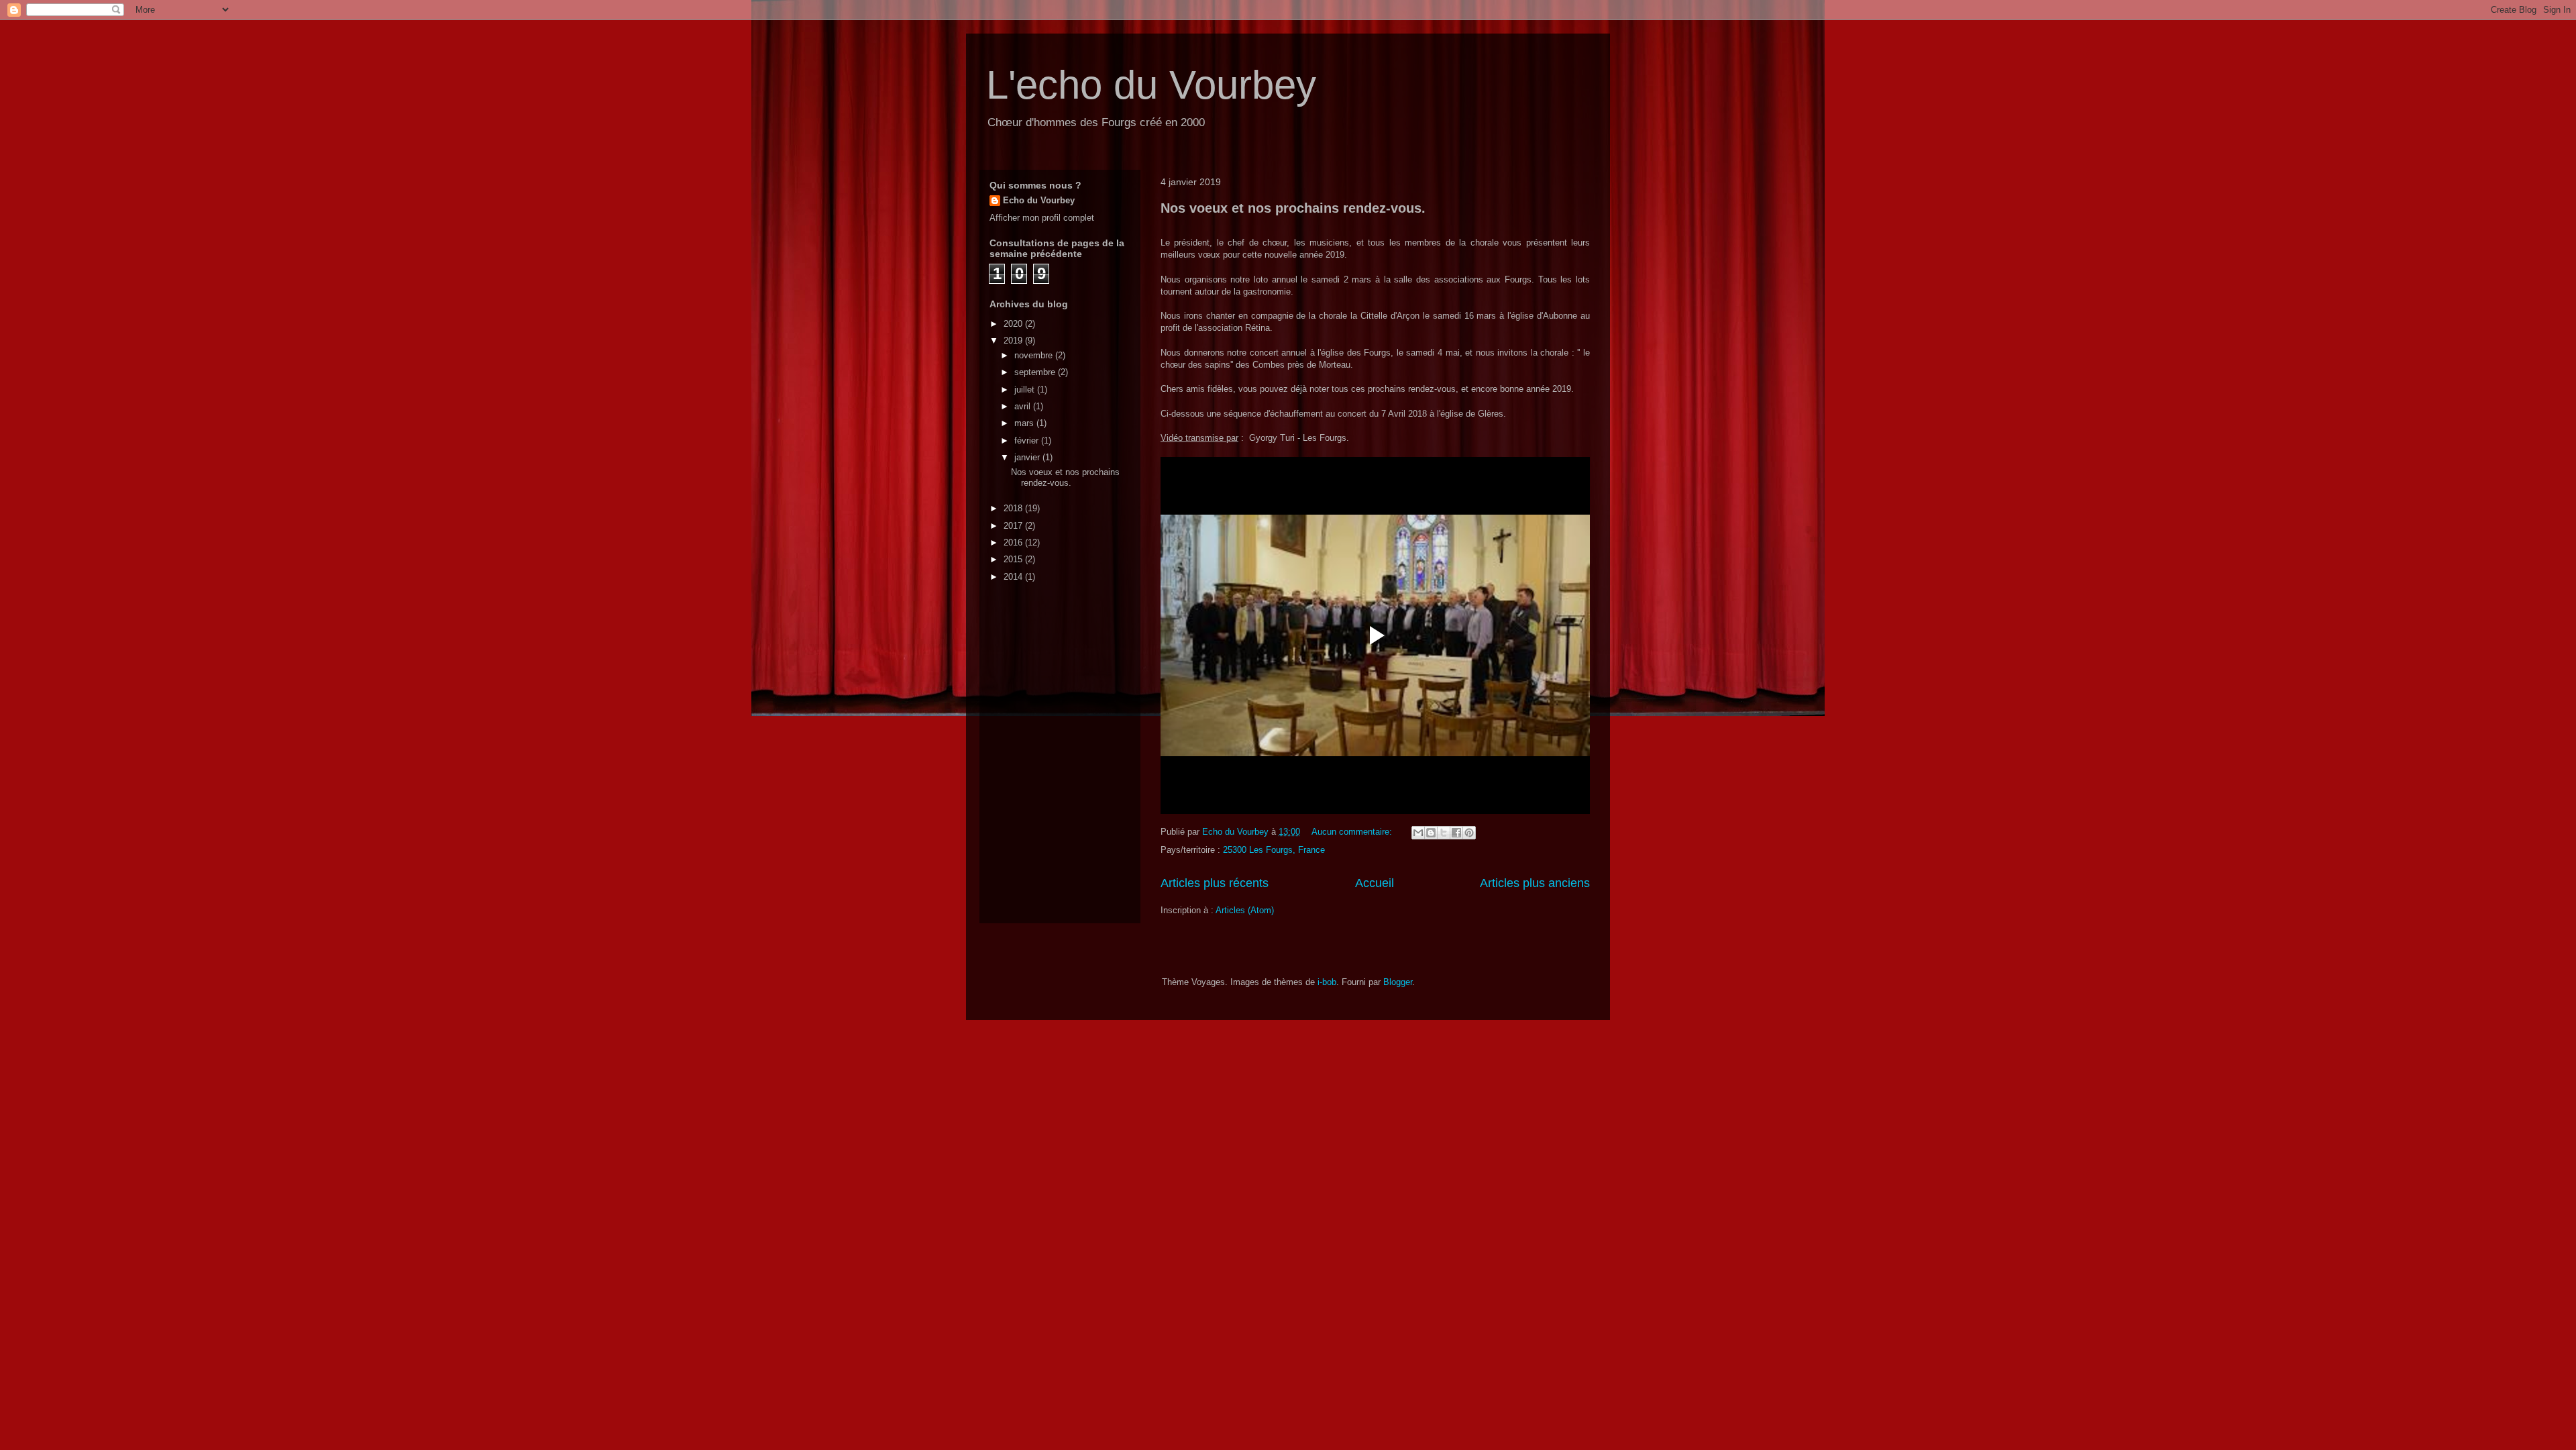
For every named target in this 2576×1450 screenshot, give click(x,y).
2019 (1014, 341)
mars (1025, 423)
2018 (1014, 508)
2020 (1014, 324)
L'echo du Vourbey (1151, 85)
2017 (1014, 526)
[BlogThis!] (1431, 833)
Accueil (1375, 883)
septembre (1036, 372)
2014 (1014, 577)
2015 (1014, 559)
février (1028, 441)
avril (1024, 406)
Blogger (1398, 982)
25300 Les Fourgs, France (1274, 850)
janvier (1028, 457)
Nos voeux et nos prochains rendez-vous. (1293, 208)
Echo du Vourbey (1039, 200)
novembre (1035, 355)
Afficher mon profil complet (1042, 218)
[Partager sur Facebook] (1456, 833)
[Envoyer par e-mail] (1418, 833)
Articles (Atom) (1245, 910)
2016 (1014, 542)
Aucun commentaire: (1353, 832)
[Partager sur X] (1444, 833)
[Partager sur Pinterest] (1469, 833)
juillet (1026, 390)
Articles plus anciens (1535, 883)
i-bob (1327, 982)
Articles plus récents (1215, 883)
